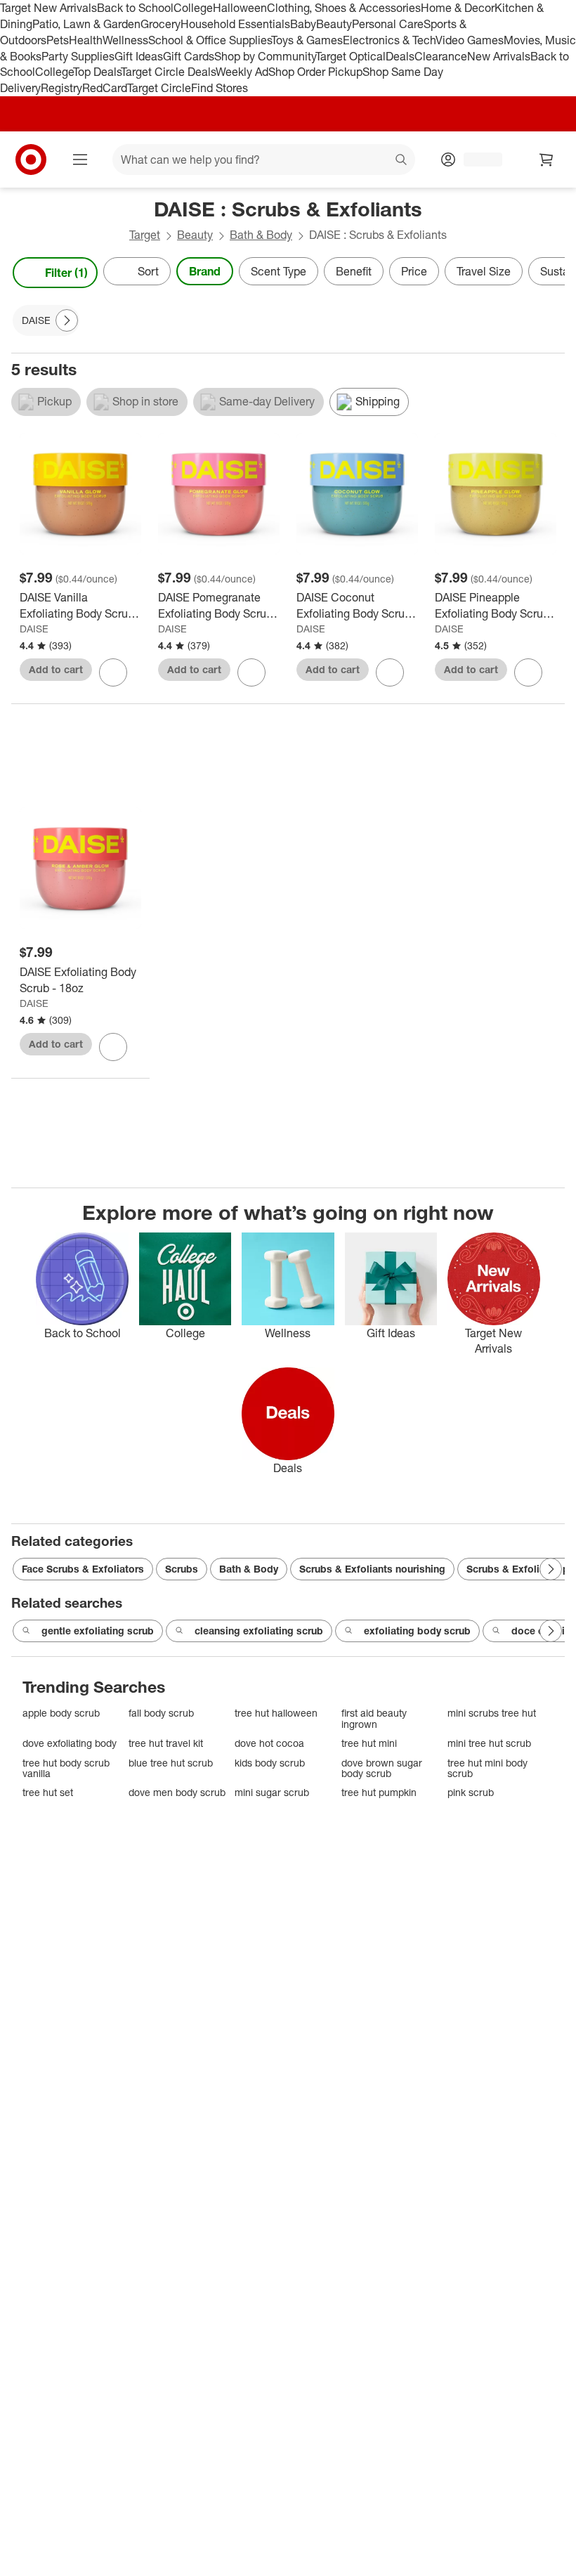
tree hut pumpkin (379, 1792)
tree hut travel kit (166, 1743)
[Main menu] (80, 160)
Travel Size (484, 271)
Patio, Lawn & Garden (86, 24)
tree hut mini (369, 1743)
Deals (400, 56)
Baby (303, 24)
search (402, 161)
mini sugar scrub (272, 1792)
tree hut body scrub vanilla (66, 1768)
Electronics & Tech (389, 40)
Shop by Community (265, 56)
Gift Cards (189, 56)
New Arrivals (499, 56)
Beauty (334, 24)
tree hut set (48, 1792)
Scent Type (279, 271)
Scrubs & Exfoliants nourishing (372, 1569)
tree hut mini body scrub (487, 1768)
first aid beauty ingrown (374, 1718)
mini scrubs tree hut (492, 1713)
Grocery (161, 24)
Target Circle (159, 88)
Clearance (441, 56)
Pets (58, 40)
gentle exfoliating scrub (98, 1631)
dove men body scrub (177, 1792)
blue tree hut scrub (171, 1763)
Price (414, 271)
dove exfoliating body (70, 1743)
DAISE (34, 629)
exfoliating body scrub (417, 1631)
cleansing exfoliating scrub (259, 1631)
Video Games (470, 40)
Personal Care (388, 24)
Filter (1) (66, 273)
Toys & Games (307, 40)
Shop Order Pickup (315, 72)
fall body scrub (161, 1713)
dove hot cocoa (269, 1743)
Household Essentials (235, 24)
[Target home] (31, 160)
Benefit (354, 271)
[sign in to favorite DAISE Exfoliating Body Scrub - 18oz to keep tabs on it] (113, 1047)
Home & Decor (458, 8)
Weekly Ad (242, 72)
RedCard (105, 88)
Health (86, 40)
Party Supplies (78, 56)
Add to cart (56, 669)
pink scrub (471, 1792)
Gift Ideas (139, 56)
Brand (205, 271)
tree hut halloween (276, 1713)
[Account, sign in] (476, 160)
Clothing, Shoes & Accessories (344, 8)
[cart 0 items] (546, 160)
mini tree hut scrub (489, 1743)
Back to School (135, 8)
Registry (61, 88)
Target (145, 235)
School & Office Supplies (210, 40)
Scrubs (182, 1569)
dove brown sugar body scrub (382, 1768)
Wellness (125, 40)
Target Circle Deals (168, 72)
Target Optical (351, 56)
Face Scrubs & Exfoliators (83, 1569)
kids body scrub (270, 1763)
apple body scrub (61, 1713)
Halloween (240, 8)
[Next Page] (551, 273)
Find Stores (220, 88)
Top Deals (97, 72)
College (193, 8)
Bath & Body (261, 235)
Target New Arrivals (48, 8)
